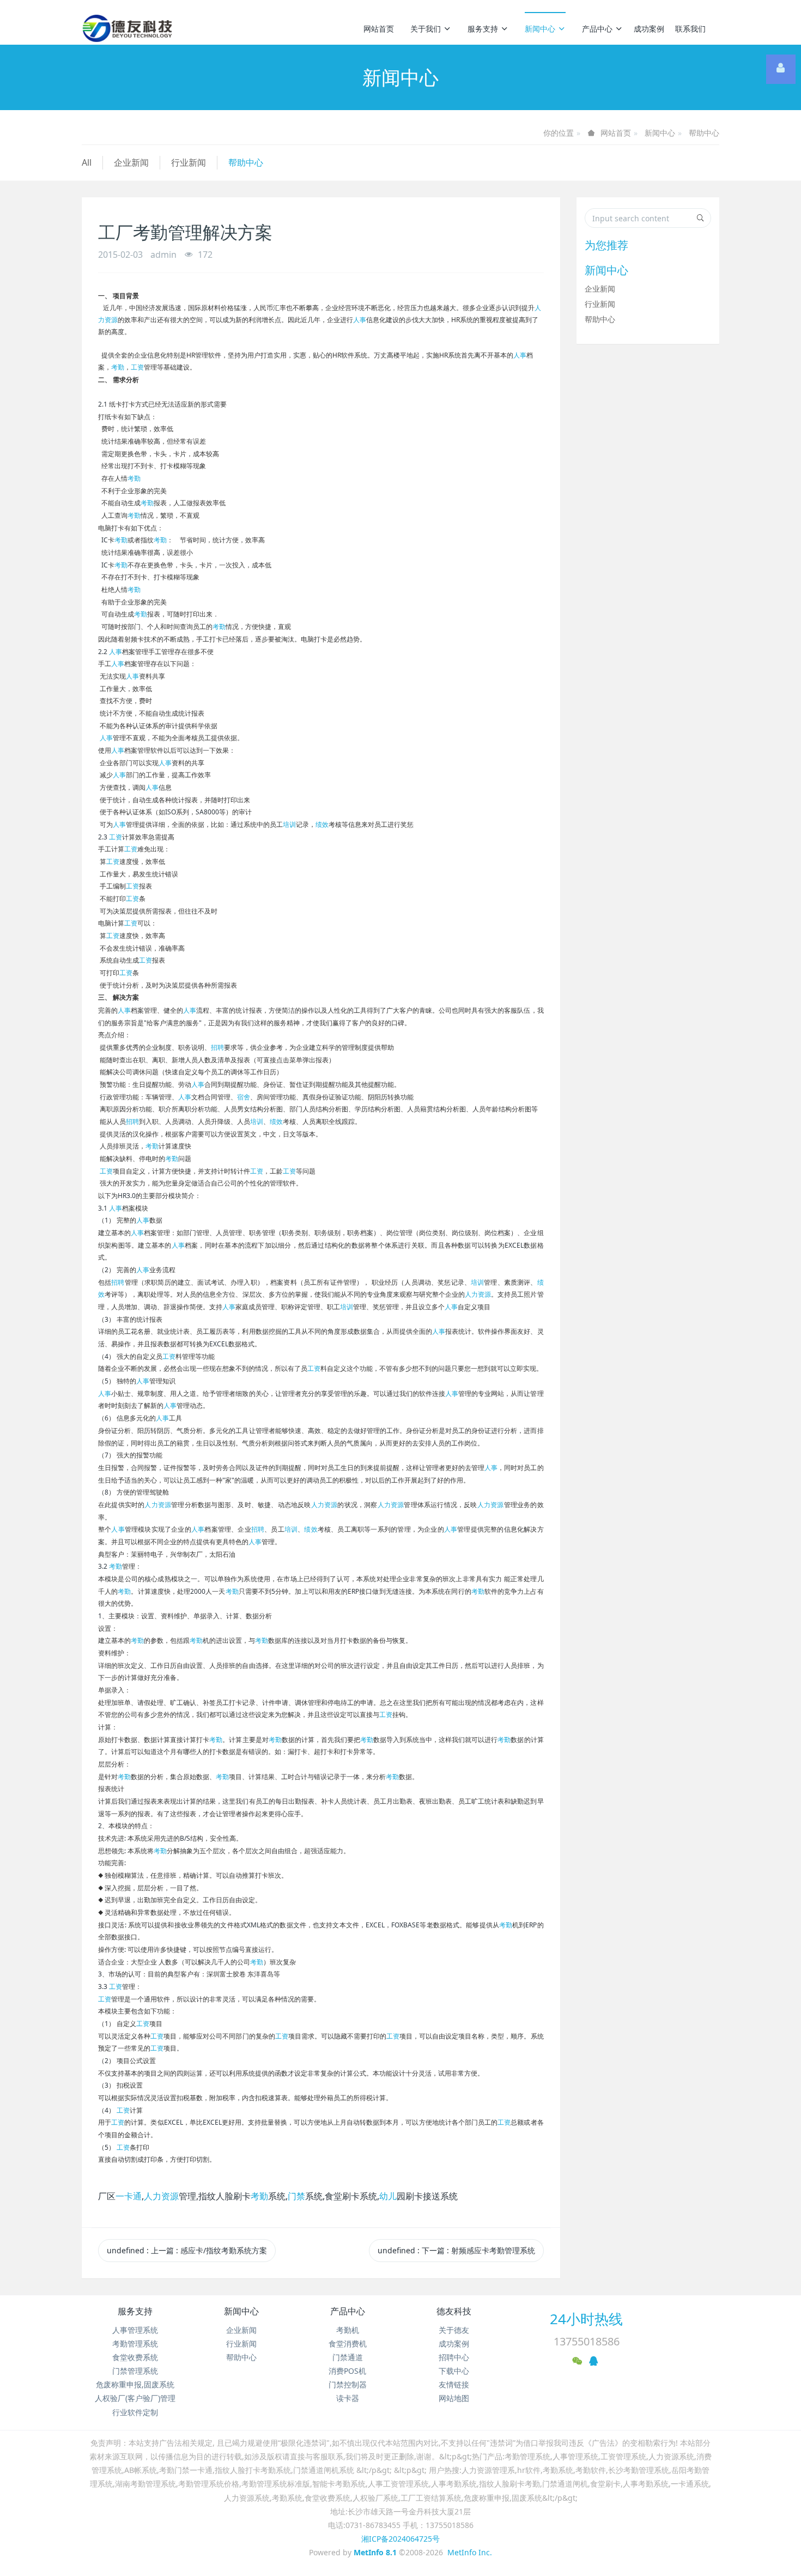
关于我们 (426, 29)
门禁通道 (348, 2357)
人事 (360, 320)
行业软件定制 (135, 2412)
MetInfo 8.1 (375, 2552)
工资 (137, 367)
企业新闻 (131, 162)
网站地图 (454, 2398)
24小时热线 (586, 2319)
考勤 (118, 367)
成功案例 (649, 29)
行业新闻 (189, 162)
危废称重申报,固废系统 (135, 2384)
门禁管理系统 (135, 2371)
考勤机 (348, 2330)
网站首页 (379, 29)
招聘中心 (454, 2357)
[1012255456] (781, 69)
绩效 (322, 824)
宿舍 (244, 1097)
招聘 (217, 1047)
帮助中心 (704, 133)
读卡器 (348, 2398)
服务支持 (483, 29)
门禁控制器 (348, 2384)
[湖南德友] (127, 28)
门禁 (296, 2196)
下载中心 (454, 2371)
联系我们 (690, 29)
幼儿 (388, 2196)
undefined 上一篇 (187, 2250)
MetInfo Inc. (470, 2552)
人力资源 (478, 1294)
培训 (289, 824)
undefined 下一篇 (456, 2250)
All (87, 162)
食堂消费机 (348, 2344)
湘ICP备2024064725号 (400, 2539)
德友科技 (454, 2311)
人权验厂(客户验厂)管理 (135, 2398)
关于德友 (454, 2330)
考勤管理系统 (135, 2344)
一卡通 (129, 2196)
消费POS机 (347, 2371)
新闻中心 (540, 29)
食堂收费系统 (135, 2357)
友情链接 (454, 2384)
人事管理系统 (135, 2330)
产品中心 (597, 29)
